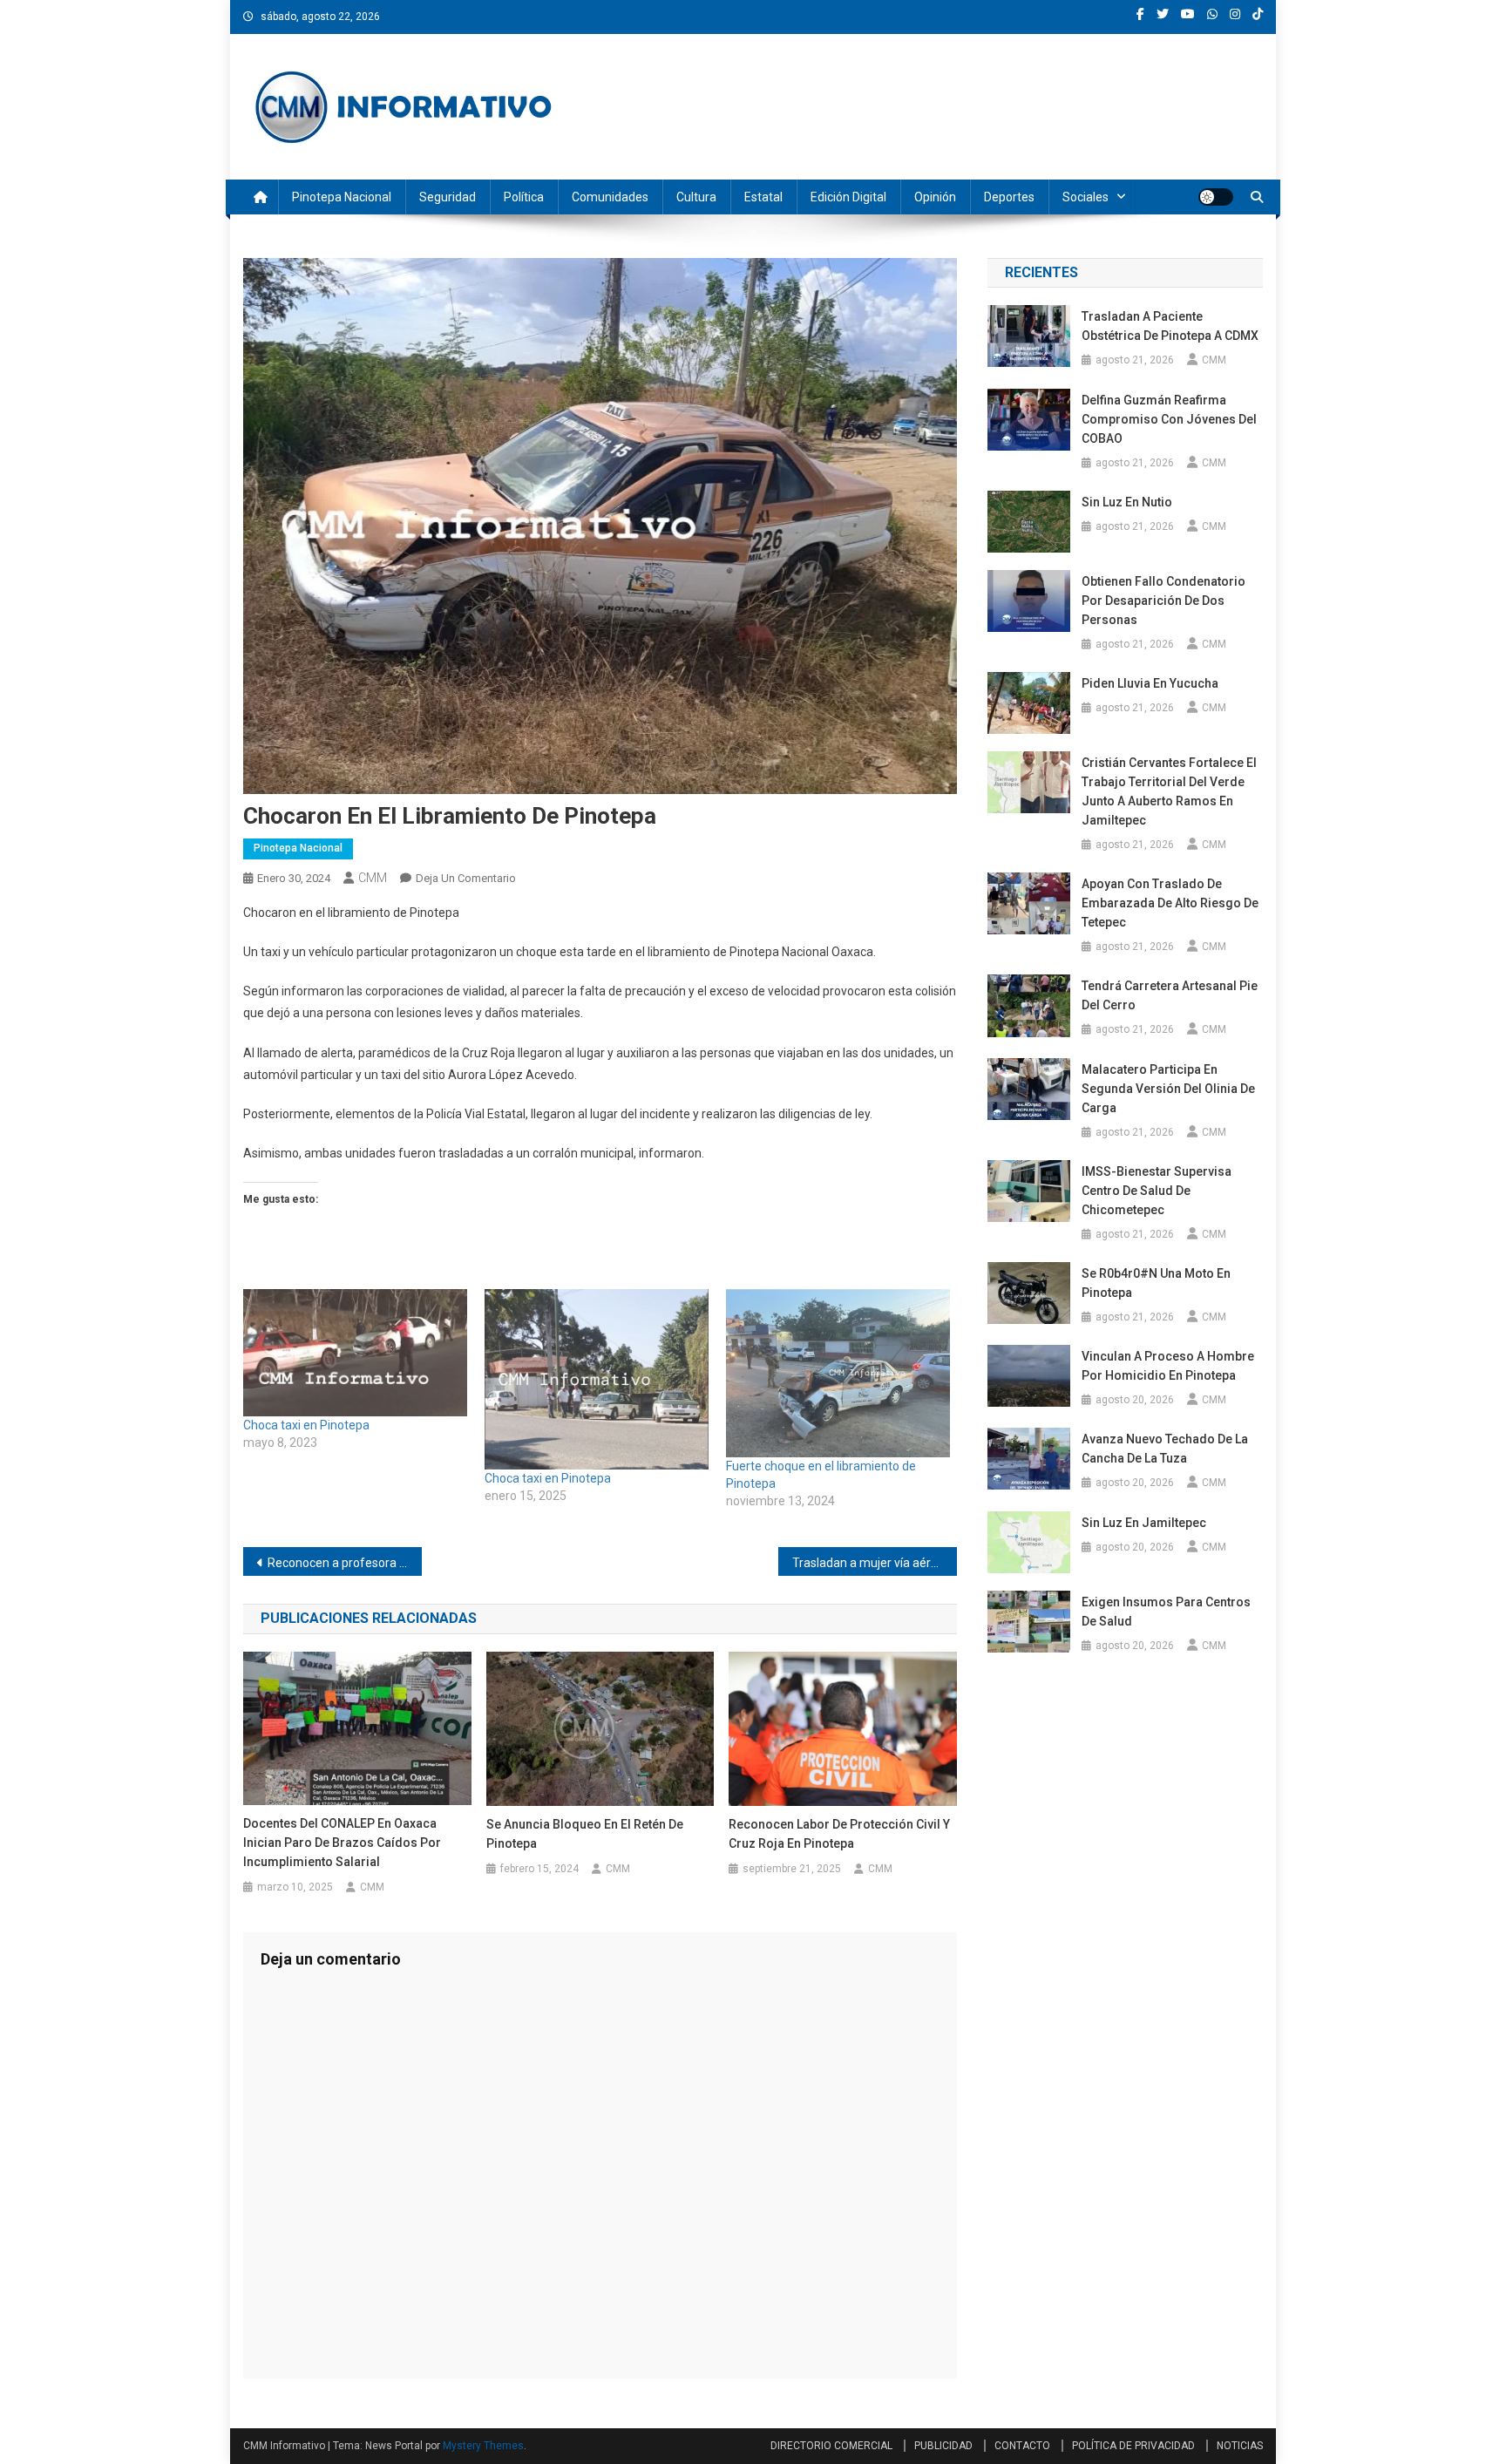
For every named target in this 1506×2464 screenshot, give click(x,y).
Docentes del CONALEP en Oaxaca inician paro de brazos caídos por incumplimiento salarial (342, 1843)
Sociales (1085, 197)
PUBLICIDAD (943, 2446)
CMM (373, 878)
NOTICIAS (1240, 2446)
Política (524, 197)
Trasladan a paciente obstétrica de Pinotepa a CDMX (1170, 326)
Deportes (1009, 197)
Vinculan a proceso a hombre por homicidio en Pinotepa (1168, 1366)
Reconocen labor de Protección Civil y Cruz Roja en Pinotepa (839, 1834)
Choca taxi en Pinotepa (306, 1425)
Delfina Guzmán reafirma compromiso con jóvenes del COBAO (1169, 419)
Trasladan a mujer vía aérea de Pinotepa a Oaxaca (875, 1563)
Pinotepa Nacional (342, 197)
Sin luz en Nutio (1127, 502)
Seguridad (448, 197)
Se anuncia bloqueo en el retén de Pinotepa (585, 1834)
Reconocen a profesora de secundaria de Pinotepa (345, 1563)
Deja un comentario (466, 878)
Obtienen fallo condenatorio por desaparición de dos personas (1163, 601)
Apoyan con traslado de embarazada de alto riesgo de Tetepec (1170, 903)
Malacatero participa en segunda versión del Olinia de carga (1168, 1089)
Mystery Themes (483, 2446)
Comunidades (610, 197)
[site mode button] (1216, 197)
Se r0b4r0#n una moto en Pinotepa (1156, 1283)
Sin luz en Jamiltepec (1144, 1523)
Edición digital (848, 197)
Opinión (935, 197)
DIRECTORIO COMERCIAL (831, 2446)
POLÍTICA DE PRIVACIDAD (1133, 2446)
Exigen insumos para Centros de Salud (1166, 1612)
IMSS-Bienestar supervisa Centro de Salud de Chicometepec (1157, 1191)
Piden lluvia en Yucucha (1150, 683)
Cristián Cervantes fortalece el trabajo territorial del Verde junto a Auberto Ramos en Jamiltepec (1169, 791)
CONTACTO (1022, 2446)
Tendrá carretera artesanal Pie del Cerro (1170, 995)
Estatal (763, 197)
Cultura (696, 197)
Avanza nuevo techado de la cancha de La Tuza (1165, 1449)
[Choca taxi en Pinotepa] (355, 1353)
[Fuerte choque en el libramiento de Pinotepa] (838, 1373)
